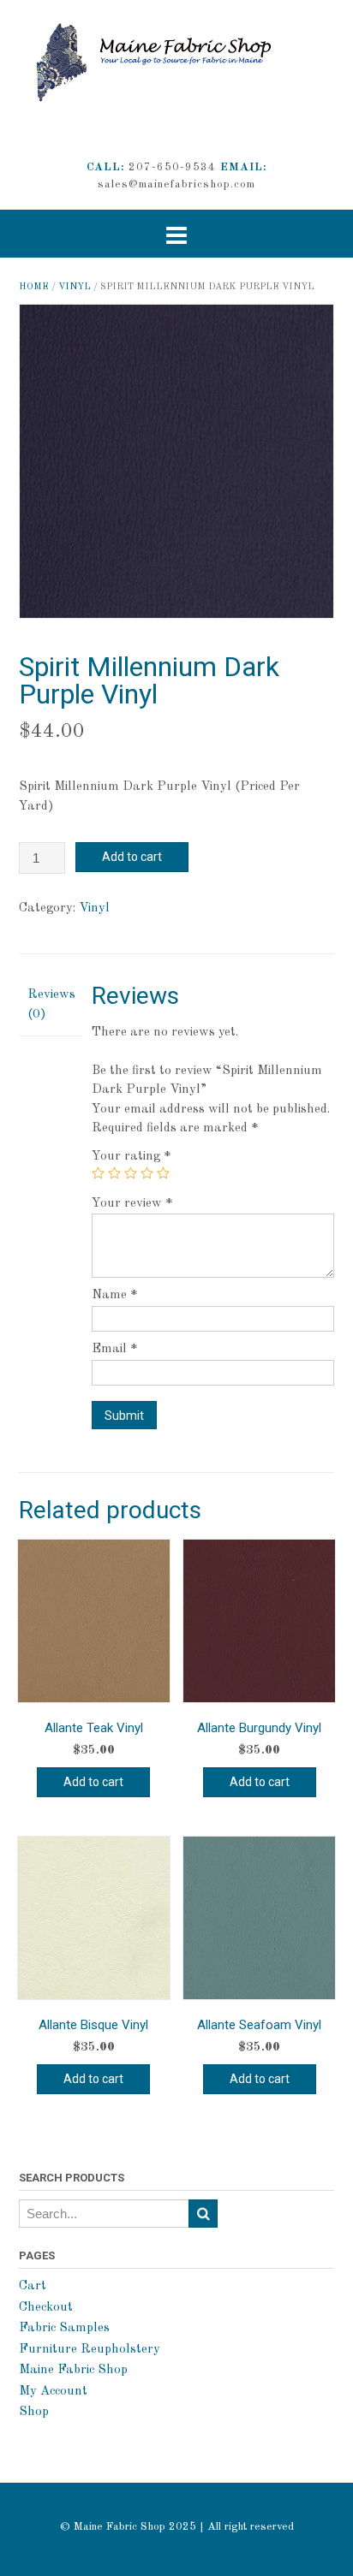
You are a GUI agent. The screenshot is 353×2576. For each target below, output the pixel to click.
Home (34, 287)
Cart (33, 2286)
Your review (132, 1204)
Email (115, 1349)
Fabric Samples (64, 2328)
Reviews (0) (51, 1005)
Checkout (46, 2308)
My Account (53, 2392)
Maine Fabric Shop (73, 2370)
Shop (34, 2412)
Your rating (132, 1157)
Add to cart (132, 857)
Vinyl (75, 287)
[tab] (51, 1006)
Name (115, 1295)
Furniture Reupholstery (90, 2350)
